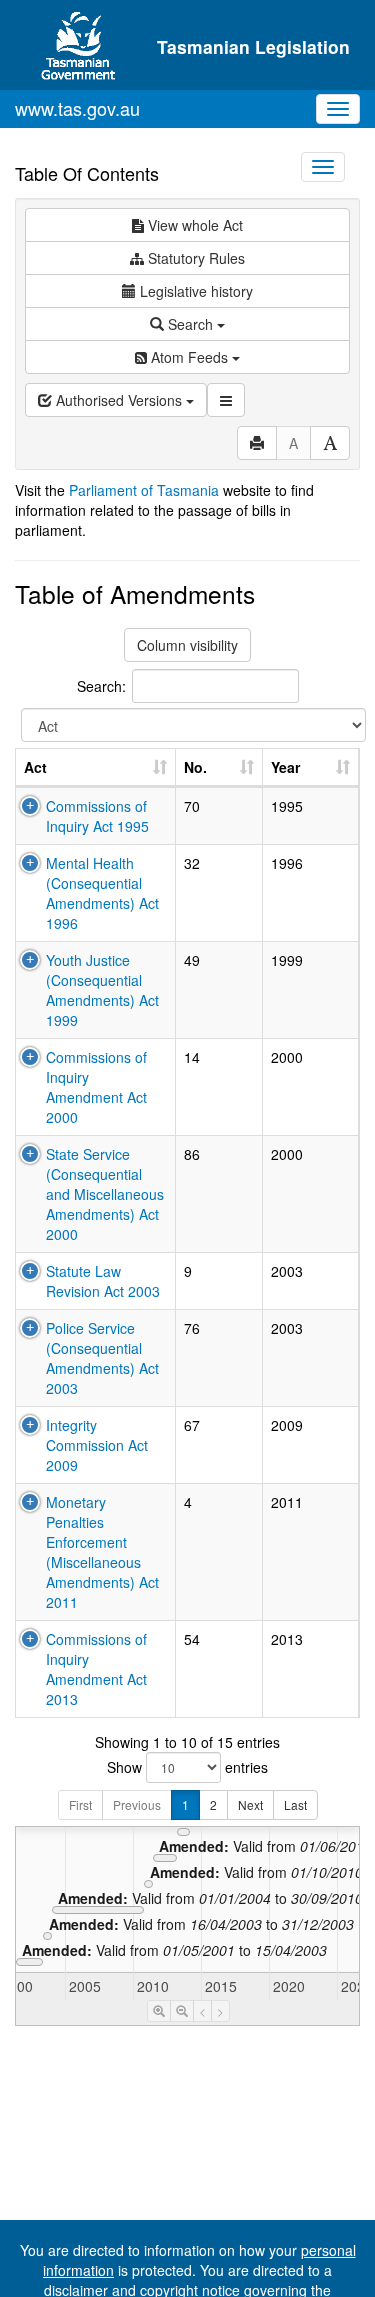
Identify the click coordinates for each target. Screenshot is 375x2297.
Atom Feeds (189, 357)
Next (250, 1804)
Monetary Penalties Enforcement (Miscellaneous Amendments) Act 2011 (102, 1552)
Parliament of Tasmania (144, 490)
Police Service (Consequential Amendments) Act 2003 (102, 1358)
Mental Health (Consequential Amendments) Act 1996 (102, 893)
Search (190, 324)
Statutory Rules (194, 258)
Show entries (187, 1767)
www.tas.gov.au (77, 108)
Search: (101, 685)
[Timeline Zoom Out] (182, 2011)
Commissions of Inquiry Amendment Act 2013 (96, 1669)
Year (285, 767)
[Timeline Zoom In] (159, 2011)
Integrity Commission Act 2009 (97, 1445)
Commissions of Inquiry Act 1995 (97, 816)
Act (35, 767)
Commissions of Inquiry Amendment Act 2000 (96, 1087)
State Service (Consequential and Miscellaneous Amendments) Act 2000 (105, 1194)
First (80, 1804)
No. (195, 767)
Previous (137, 1804)
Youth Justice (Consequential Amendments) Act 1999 (102, 990)
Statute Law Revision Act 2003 (103, 1281)
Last (295, 1804)
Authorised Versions (119, 400)
